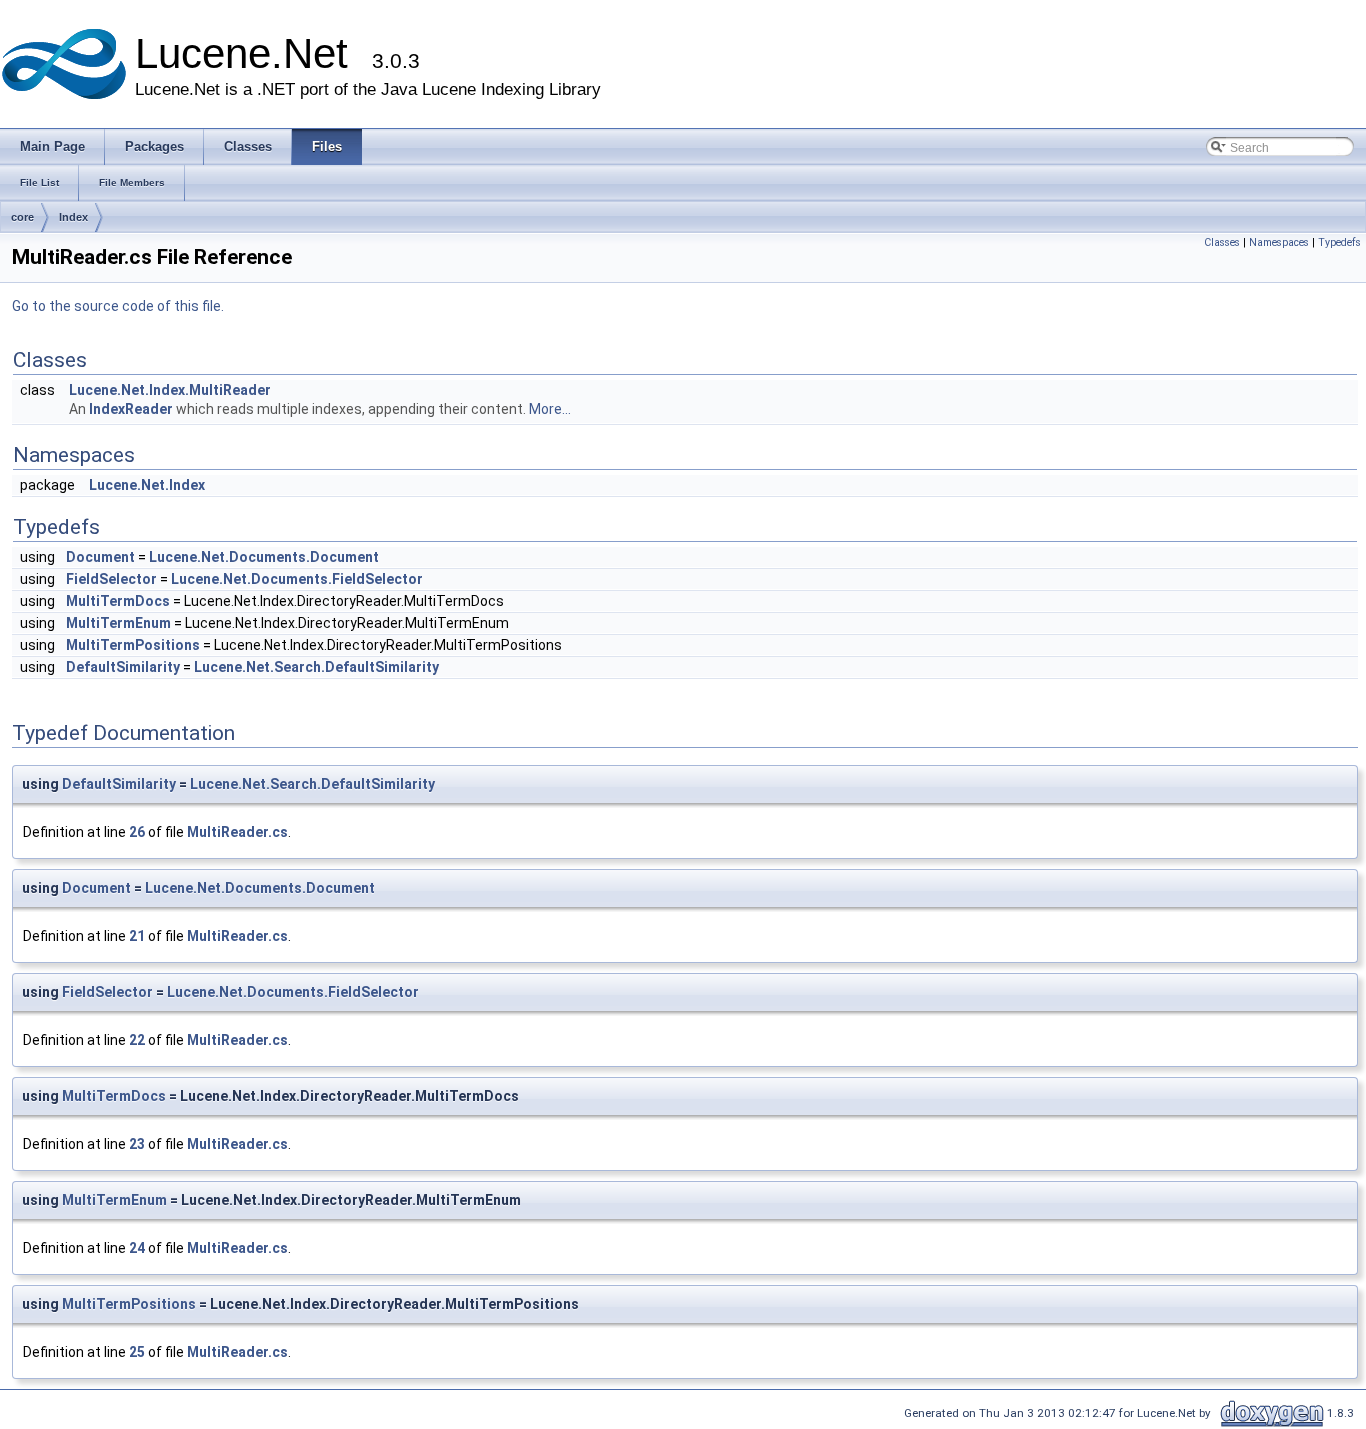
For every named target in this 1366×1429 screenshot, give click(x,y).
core (22, 217)
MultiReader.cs (237, 832)
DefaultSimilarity (123, 667)
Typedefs (1339, 242)
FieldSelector (111, 579)
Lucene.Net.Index (147, 485)
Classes (1222, 242)
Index (73, 217)
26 (137, 832)
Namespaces (1279, 242)
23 (137, 1144)
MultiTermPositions (133, 645)
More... (550, 409)
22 (137, 1040)
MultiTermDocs (118, 601)
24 (137, 1248)
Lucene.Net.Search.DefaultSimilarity (316, 667)
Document (100, 557)
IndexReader (131, 409)
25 (137, 1352)
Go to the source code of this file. (118, 306)
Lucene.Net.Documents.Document (264, 557)
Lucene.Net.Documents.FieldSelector (297, 579)
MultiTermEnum (118, 623)
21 (137, 936)
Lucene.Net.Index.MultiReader (170, 390)
